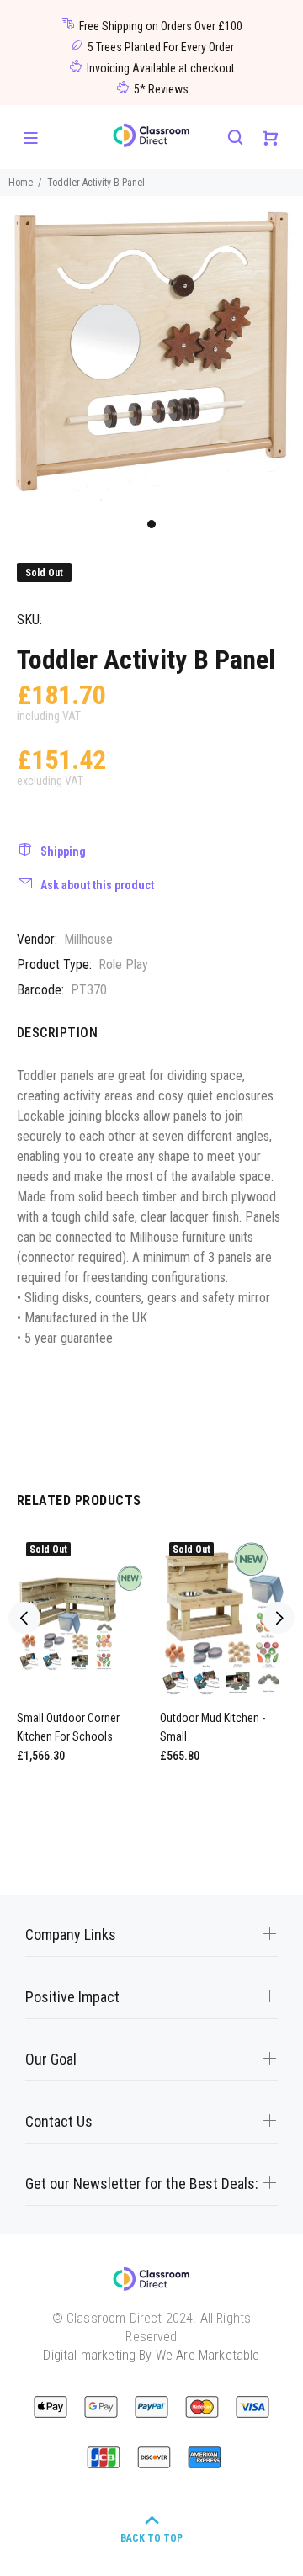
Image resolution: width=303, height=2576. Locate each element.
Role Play (123, 965)
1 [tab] (151, 524)
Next (279, 1618)
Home (21, 183)
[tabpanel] (151, 352)
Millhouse (88, 939)
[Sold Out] (80, 1618)
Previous (24, 1618)
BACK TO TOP (151, 2538)
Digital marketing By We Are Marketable (151, 2355)
